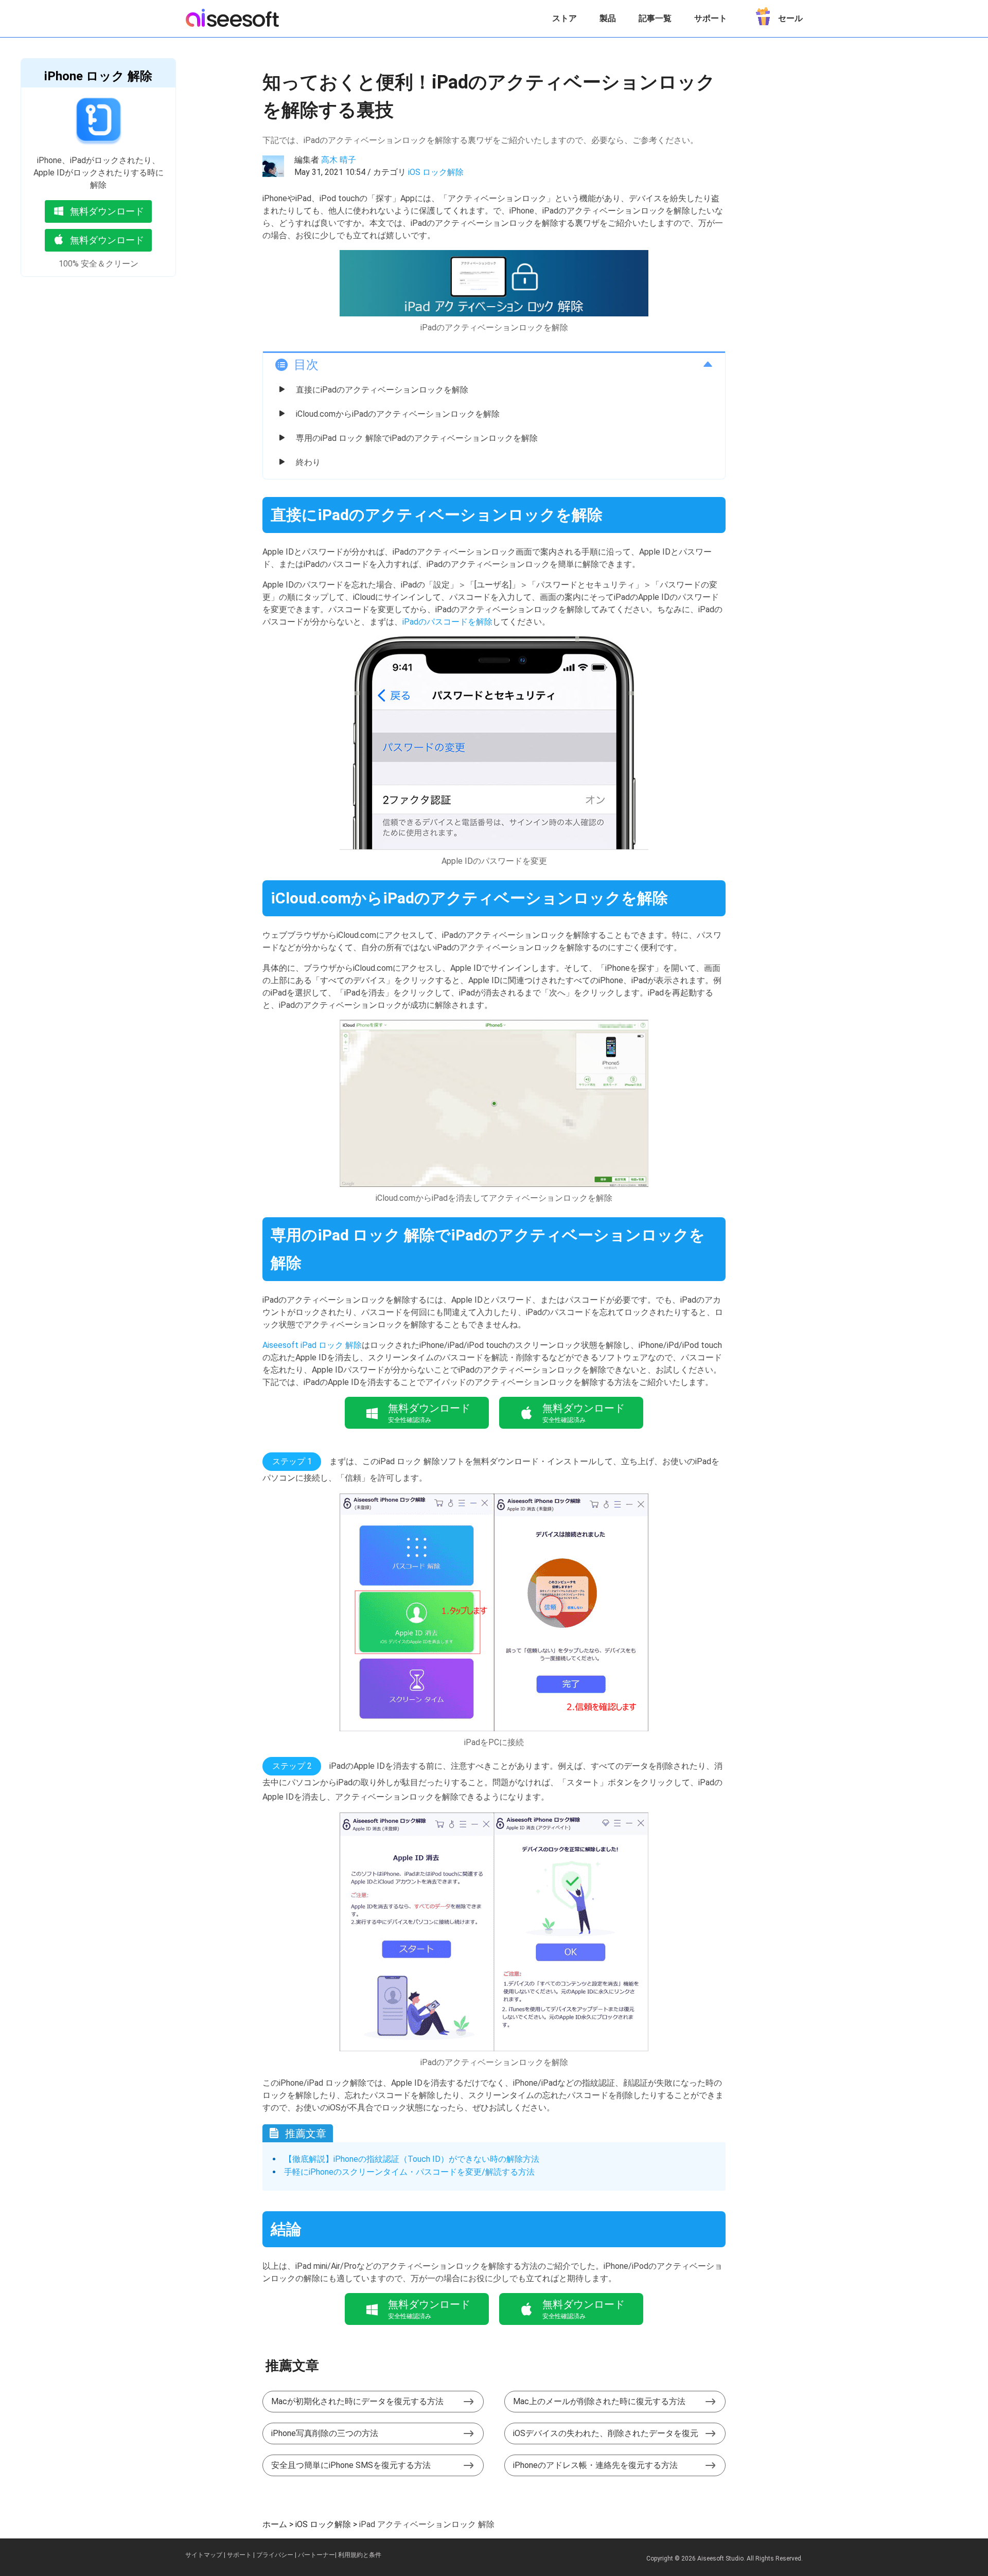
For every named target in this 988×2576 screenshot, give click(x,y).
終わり (308, 462)
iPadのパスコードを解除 (447, 622)
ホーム (275, 2524)
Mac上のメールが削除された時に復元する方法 (599, 2401)
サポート (711, 18)
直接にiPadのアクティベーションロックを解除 (382, 390)
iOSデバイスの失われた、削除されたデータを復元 (606, 2433)
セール (790, 18)
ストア (564, 18)
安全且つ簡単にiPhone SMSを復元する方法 (351, 2465)
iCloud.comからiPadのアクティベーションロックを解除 (398, 414)
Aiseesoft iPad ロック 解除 (312, 1345)
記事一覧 (655, 18)
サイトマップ (204, 2555)
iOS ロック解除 (436, 172)
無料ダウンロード (107, 211)
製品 (608, 18)
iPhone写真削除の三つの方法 (325, 2433)
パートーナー (316, 2555)
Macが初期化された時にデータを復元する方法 (357, 2401)
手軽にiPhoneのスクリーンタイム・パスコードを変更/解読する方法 (409, 2172)
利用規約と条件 (360, 2555)
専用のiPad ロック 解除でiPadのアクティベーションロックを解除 (417, 438)
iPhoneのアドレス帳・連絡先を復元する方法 (595, 2465)
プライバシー (275, 2555)
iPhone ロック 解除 (98, 76)
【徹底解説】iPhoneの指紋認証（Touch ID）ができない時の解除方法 (412, 2159)
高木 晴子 (339, 160)
